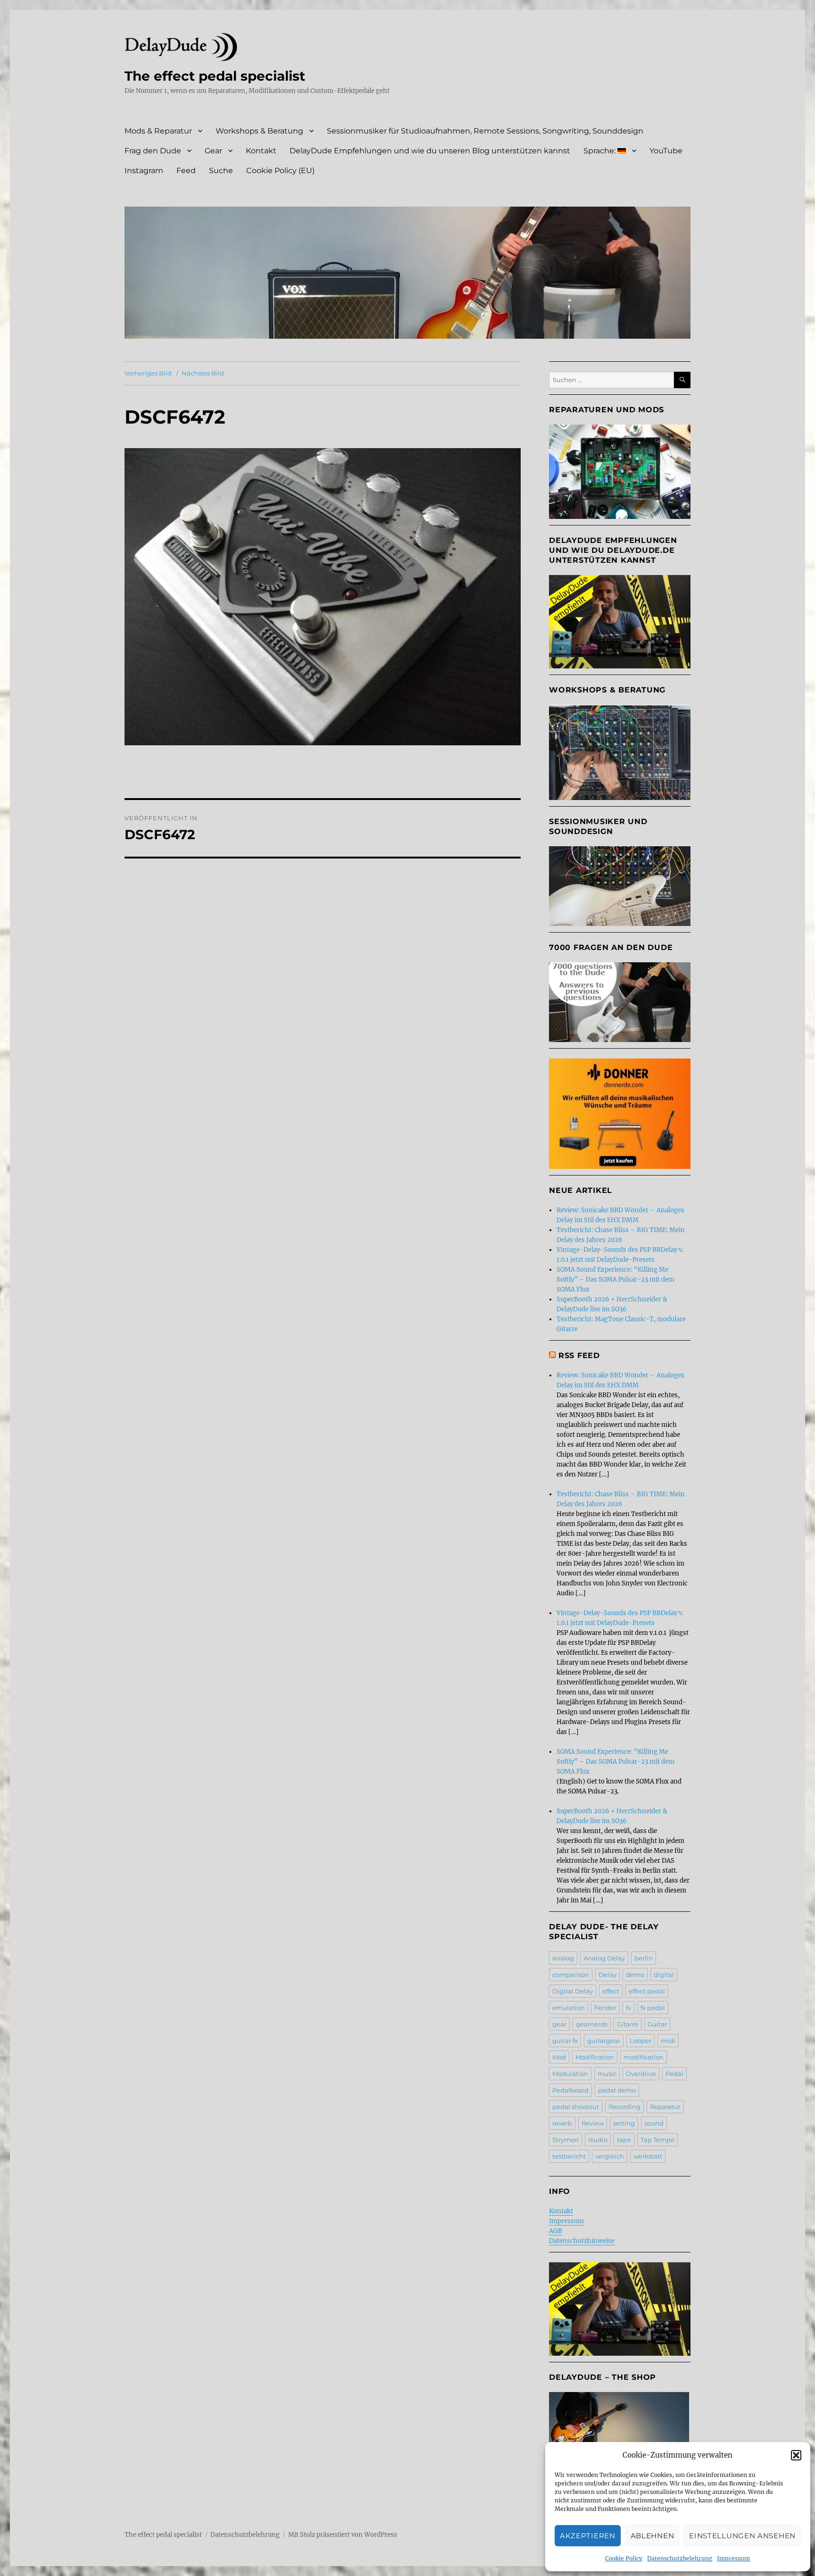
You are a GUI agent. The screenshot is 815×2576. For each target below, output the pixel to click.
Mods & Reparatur (158, 131)
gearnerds (592, 2024)
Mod (559, 2057)
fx (628, 2008)
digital (664, 1975)
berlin (644, 1958)
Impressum (733, 2558)
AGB (556, 2231)
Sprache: (600, 151)
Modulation (570, 2074)
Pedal (674, 2074)
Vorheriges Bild (148, 373)
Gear (213, 151)
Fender (605, 2008)
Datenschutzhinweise (582, 2241)
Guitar (657, 2024)
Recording (624, 2107)
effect (611, 1991)
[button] (796, 2455)
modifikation (644, 2057)
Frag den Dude (153, 151)
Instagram (144, 171)
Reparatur (665, 2107)
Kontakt (261, 151)
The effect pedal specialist (215, 76)
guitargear (604, 2041)
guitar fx (565, 2041)
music (607, 2074)
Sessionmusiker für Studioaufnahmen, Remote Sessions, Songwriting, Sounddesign (485, 131)
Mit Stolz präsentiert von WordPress (343, 2535)
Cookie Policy (624, 2558)
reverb (562, 2123)
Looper (640, 2041)
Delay (607, 1975)
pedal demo (617, 2090)
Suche (221, 171)
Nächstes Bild (203, 373)
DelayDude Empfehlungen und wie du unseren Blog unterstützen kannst (430, 151)
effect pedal (647, 1991)
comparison (571, 1975)
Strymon (566, 2140)
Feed (186, 171)
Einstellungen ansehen (742, 2536)
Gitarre (628, 2024)
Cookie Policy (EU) (280, 171)
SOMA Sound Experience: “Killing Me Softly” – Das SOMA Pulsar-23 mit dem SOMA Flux (615, 1280)
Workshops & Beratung (259, 131)
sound (654, 2123)
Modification (595, 2057)
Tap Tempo (657, 2140)
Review (593, 2123)
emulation (569, 2008)
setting (624, 2123)
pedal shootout (576, 2107)
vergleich (610, 2156)
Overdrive (641, 2074)
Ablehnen (653, 2536)
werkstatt (648, 2156)
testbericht (569, 2156)
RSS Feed (579, 1355)
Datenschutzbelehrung (680, 2558)
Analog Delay (604, 1958)
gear (559, 2024)
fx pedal (653, 2008)
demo (635, 1975)
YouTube (666, 151)
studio (598, 2140)
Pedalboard (570, 2090)
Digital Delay (573, 1991)
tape (624, 2140)
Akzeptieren (588, 2536)
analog (563, 1958)
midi (668, 2041)
